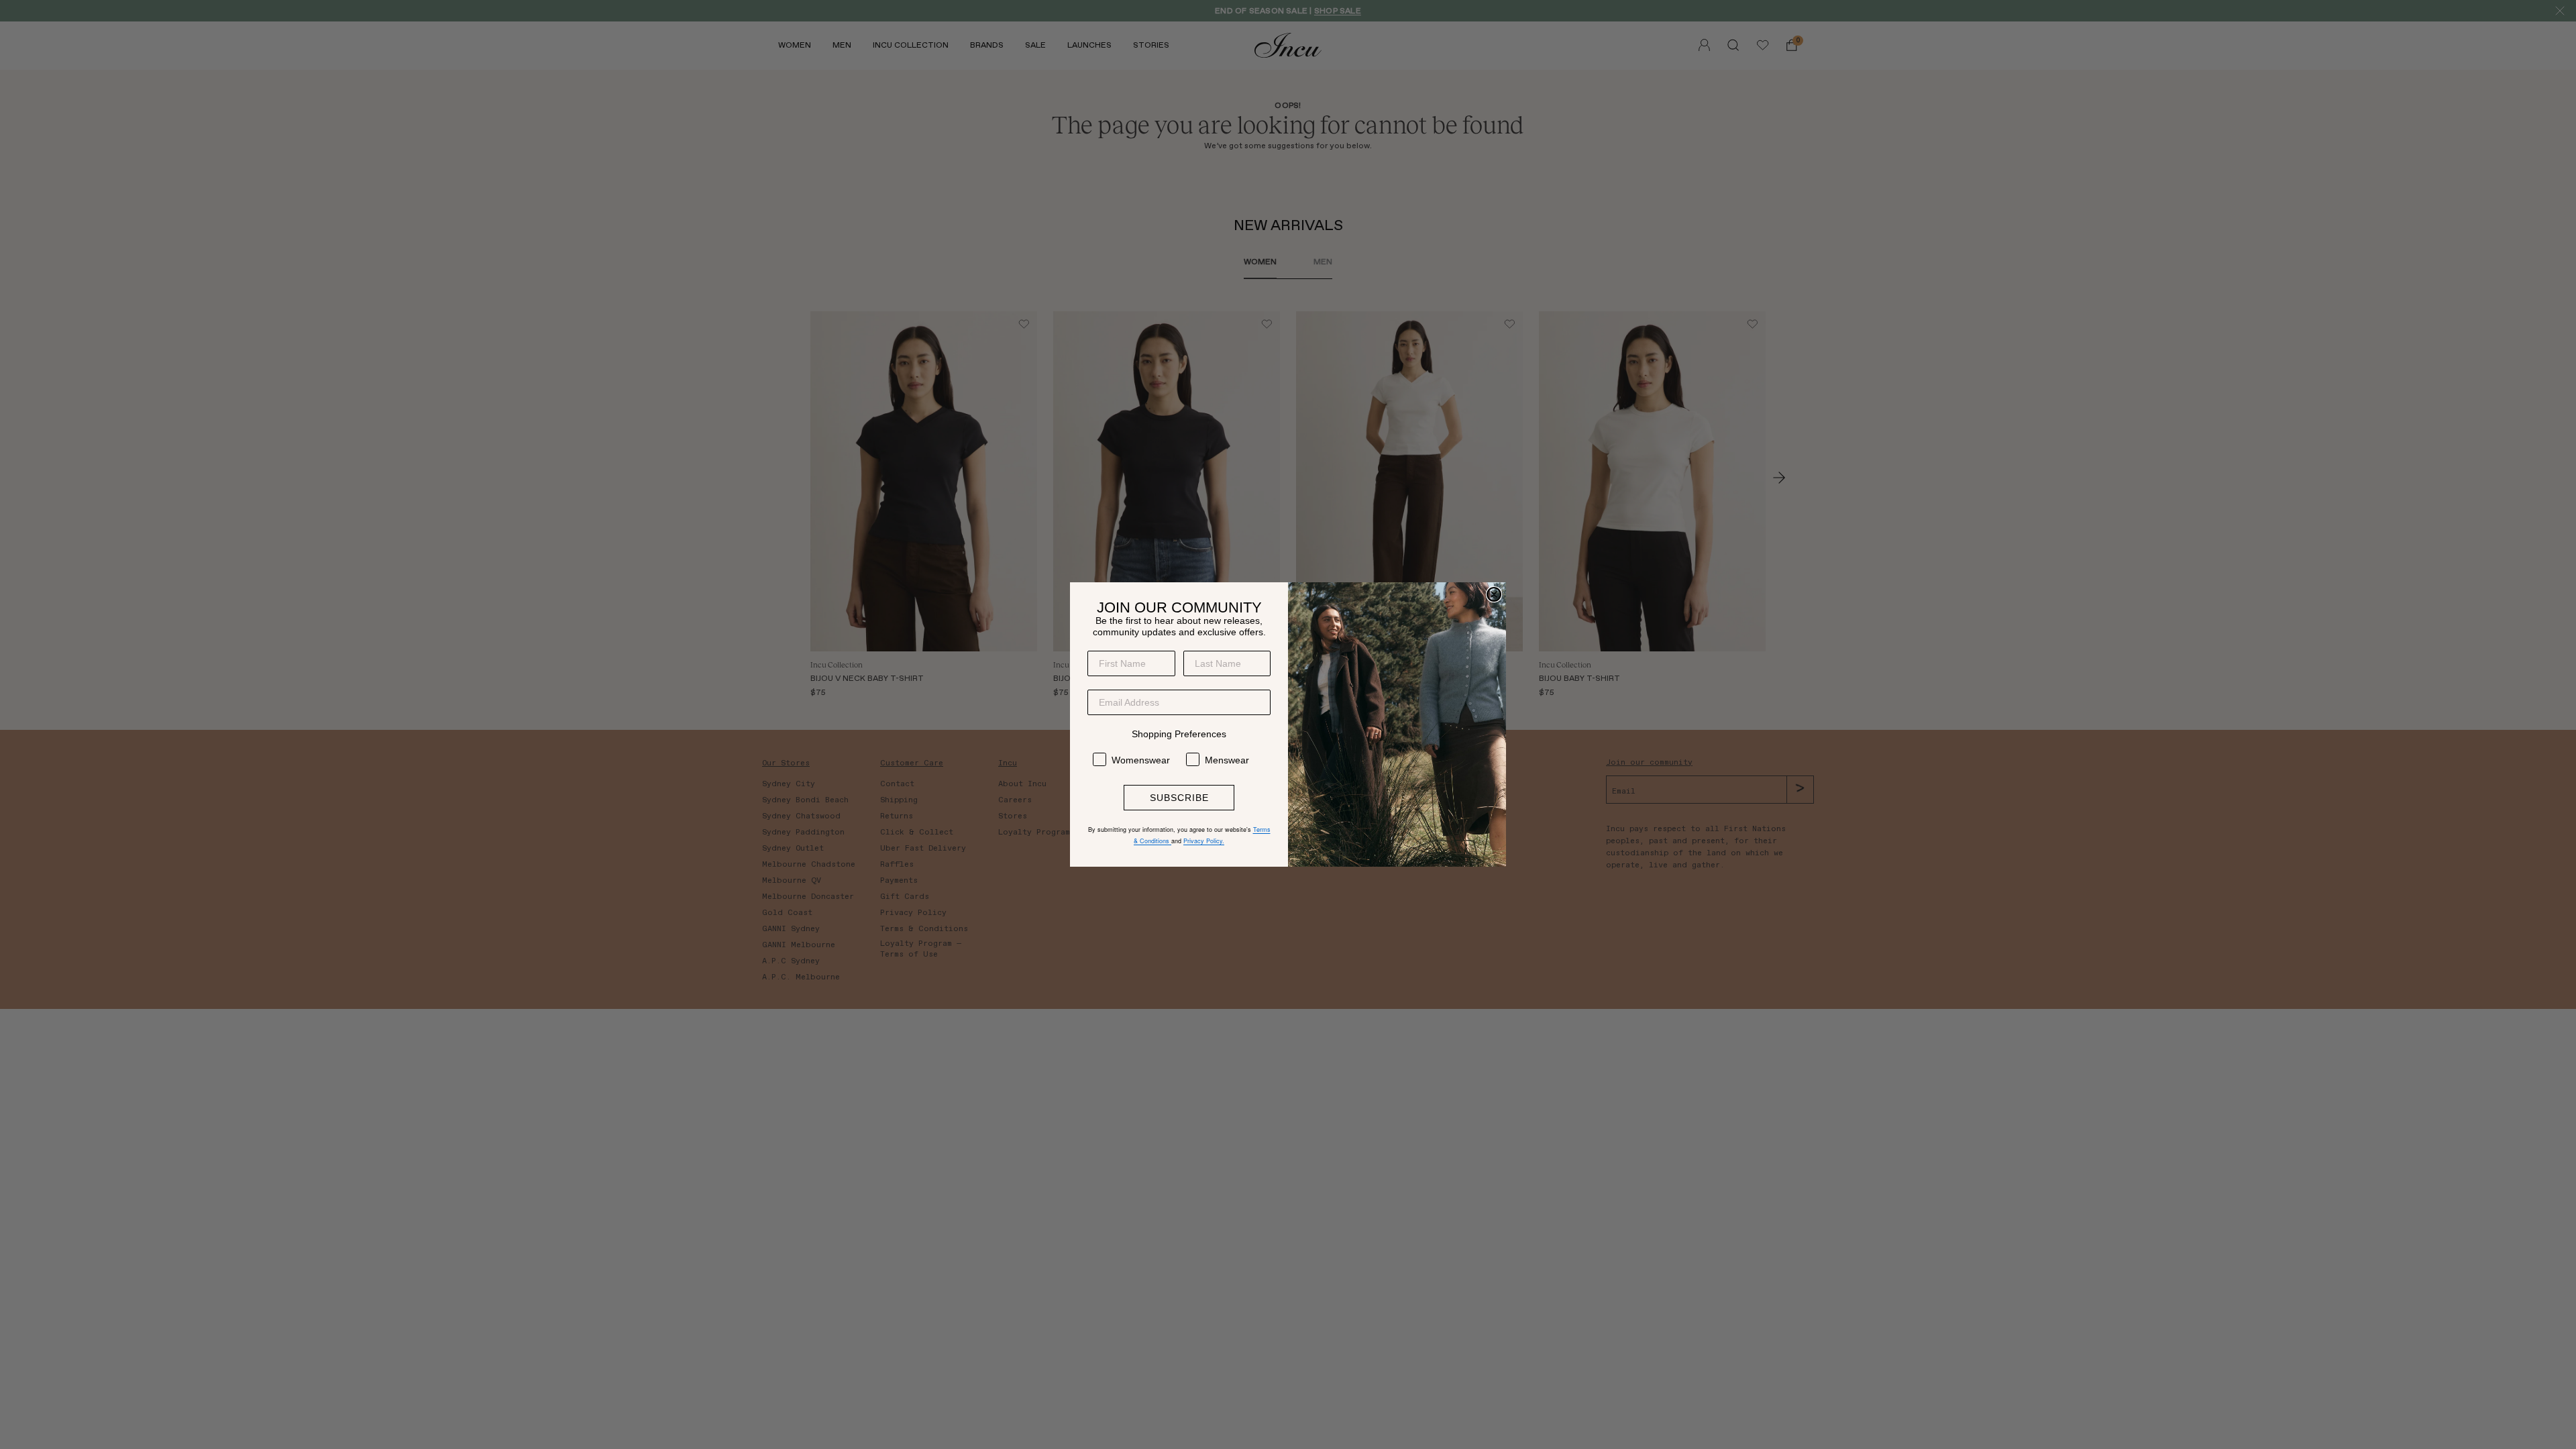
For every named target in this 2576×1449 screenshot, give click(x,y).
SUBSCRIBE (1179, 798)
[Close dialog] (1494, 594)
